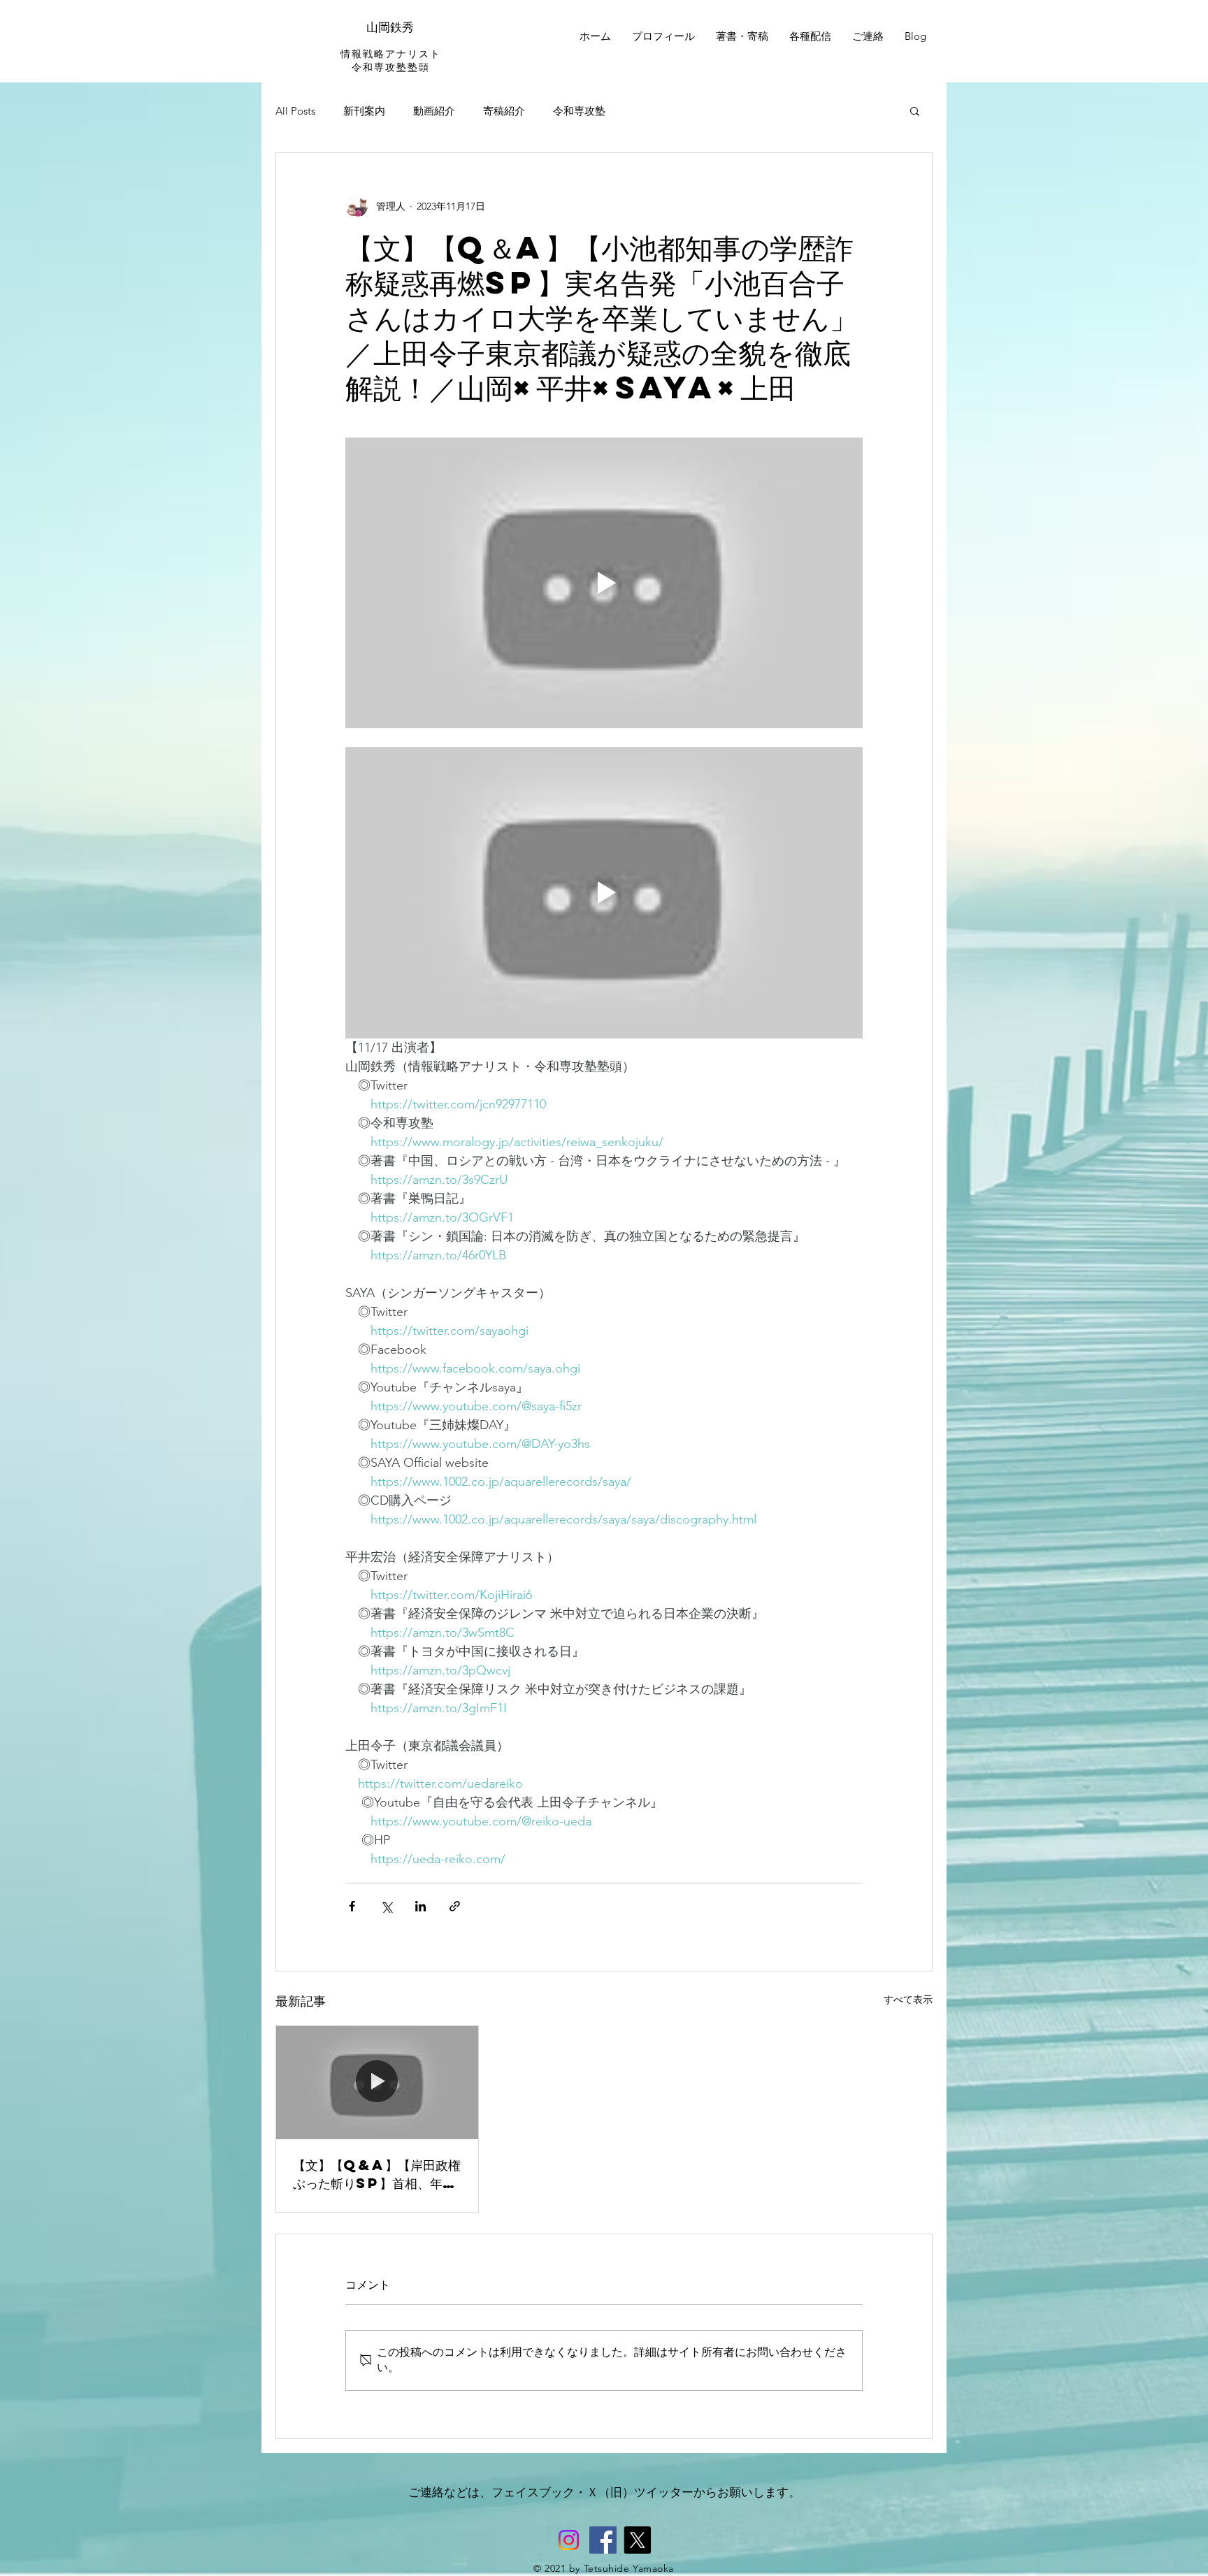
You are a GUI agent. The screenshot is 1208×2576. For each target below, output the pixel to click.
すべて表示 (908, 1999)
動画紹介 (434, 111)
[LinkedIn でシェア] (420, 1906)
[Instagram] (569, 2540)
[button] (915, 110)
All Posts (295, 111)
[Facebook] (603, 2540)
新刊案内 (364, 111)
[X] (637, 2540)
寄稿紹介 (504, 111)
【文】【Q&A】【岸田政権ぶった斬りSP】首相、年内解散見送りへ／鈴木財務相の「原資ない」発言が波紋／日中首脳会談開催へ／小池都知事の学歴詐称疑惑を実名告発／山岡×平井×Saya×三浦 (377, 2174)
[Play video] (604, 583)
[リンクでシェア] (455, 1906)
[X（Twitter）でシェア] (386, 1906)
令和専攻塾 (579, 111)
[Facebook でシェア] (352, 1906)
